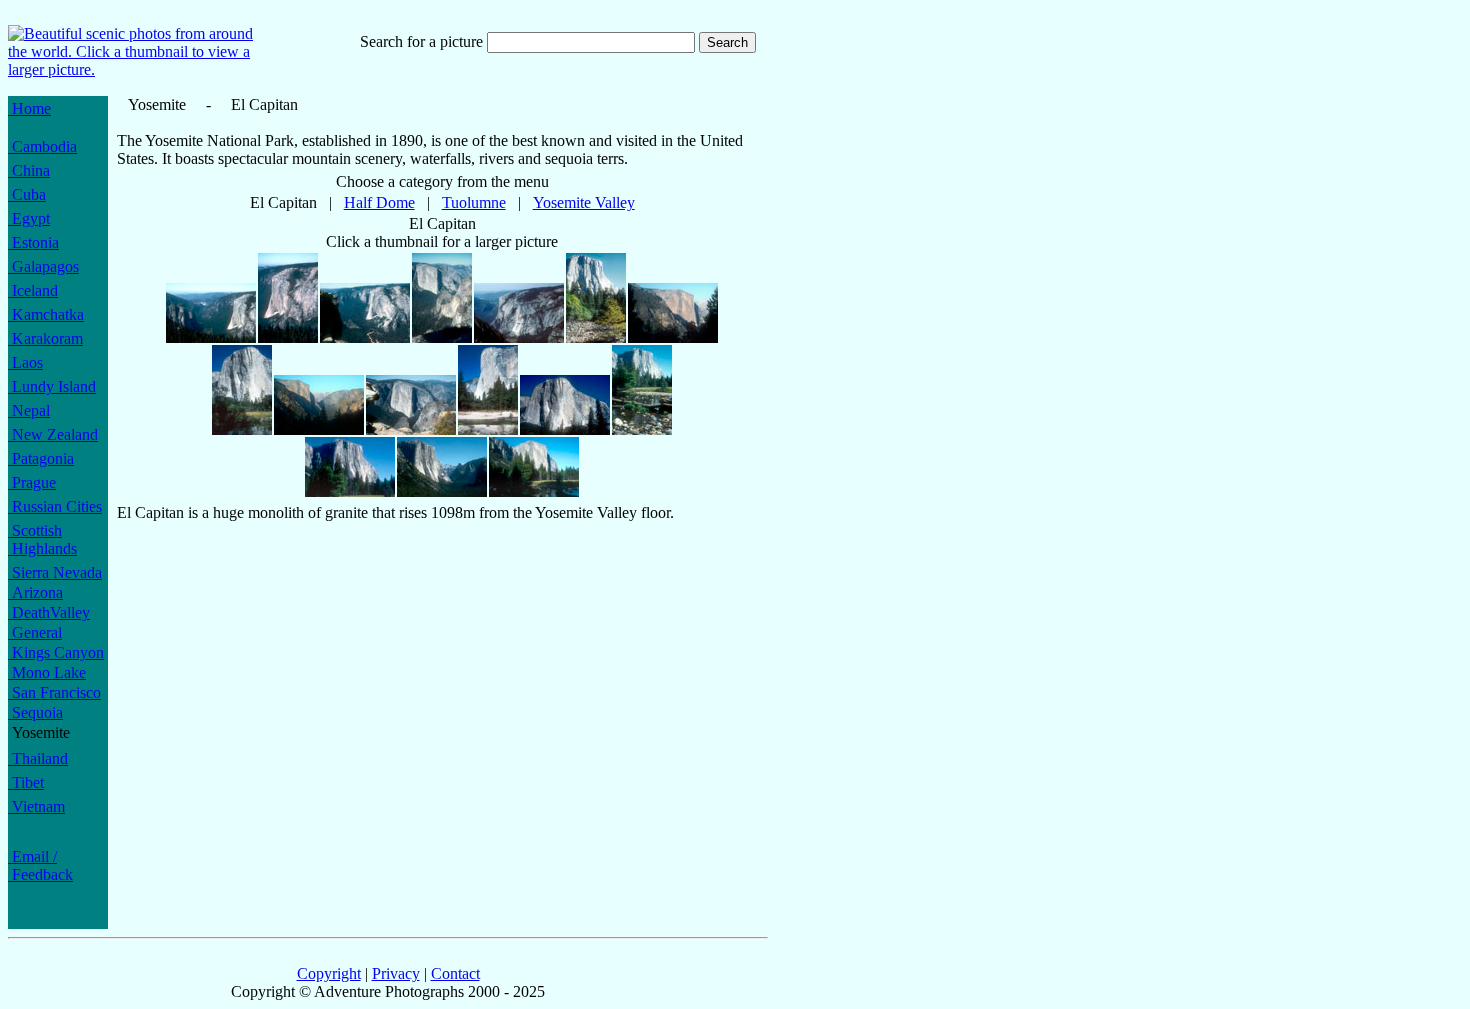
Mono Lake (47, 672)
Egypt (29, 218)
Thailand (38, 758)
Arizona (35, 592)
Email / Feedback (40, 865)
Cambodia (42, 146)
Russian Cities (55, 506)
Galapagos (43, 266)
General (35, 632)
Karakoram (45, 338)
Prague (32, 482)
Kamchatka (46, 314)
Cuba (27, 194)
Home (29, 108)
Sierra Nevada (55, 572)
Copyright (329, 973)
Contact (455, 973)
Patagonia (41, 458)
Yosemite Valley (584, 202)
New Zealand (53, 434)
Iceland (33, 290)
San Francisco (54, 692)
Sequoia (35, 712)
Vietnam (36, 806)
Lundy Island (52, 386)
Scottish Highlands (42, 539)
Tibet (26, 782)
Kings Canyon (56, 652)
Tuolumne (474, 202)
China (29, 170)
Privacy (396, 973)
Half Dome (379, 202)
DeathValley (49, 612)
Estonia (33, 242)
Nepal (29, 410)
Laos (25, 362)
